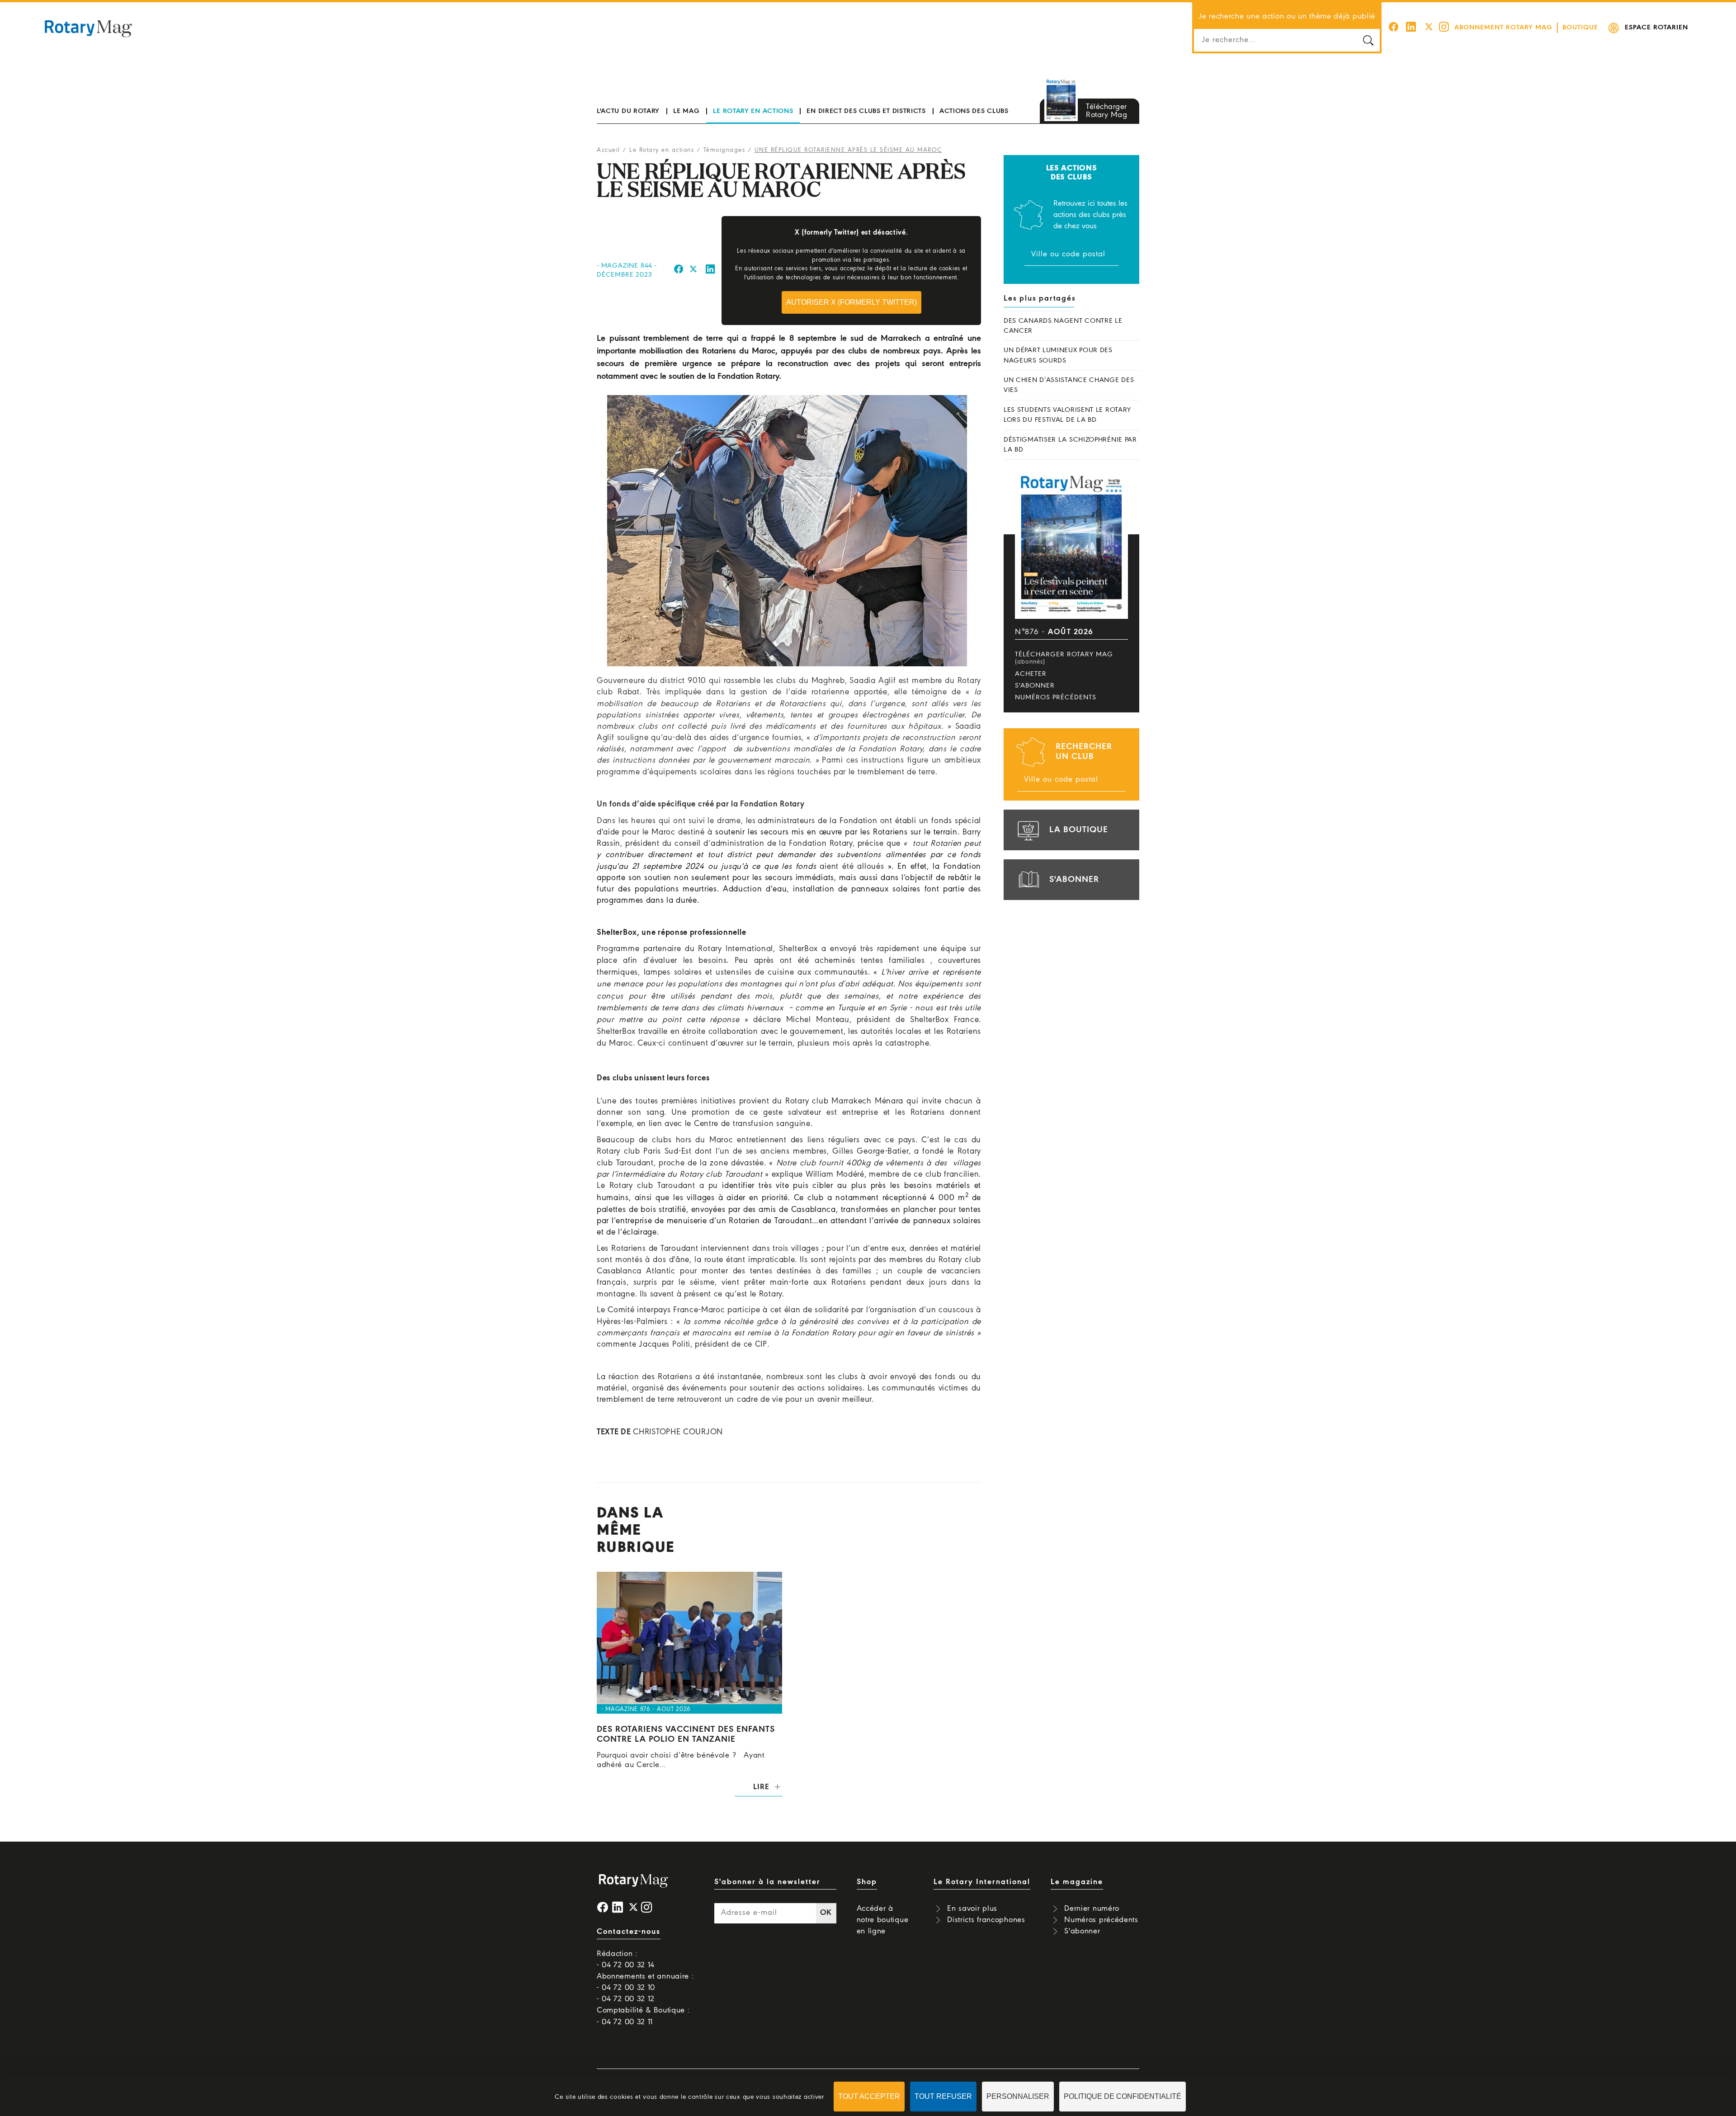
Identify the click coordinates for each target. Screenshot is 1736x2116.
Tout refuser (943, 2096)
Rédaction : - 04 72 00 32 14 (626, 1960)
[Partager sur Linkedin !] (711, 271)
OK (826, 1913)
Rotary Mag (88, 28)
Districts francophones (986, 1920)
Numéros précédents (1056, 697)
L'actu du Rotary (628, 111)
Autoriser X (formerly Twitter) (851, 302)
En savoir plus (972, 1909)
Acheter (1031, 674)
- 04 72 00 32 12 (626, 1999)
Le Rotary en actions (753, 111)
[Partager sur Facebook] (679, 271)
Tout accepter (869, 2096)
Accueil (609, 150)
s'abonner (1074, 880)
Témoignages (724, 150)
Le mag (686, 111)
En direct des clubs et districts (866, 111)
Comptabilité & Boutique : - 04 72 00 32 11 (643, 2016)
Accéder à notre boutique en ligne (883, 1920)
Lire (761, 1787)
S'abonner (1035, 686)
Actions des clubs (974, 111)
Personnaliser (1018, 2096)
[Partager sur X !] (693, 271)
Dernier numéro (1092, 1909)
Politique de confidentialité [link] (1123, 2096)
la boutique (1079, 830)
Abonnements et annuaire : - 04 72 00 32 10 (645, 1982)
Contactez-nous (629, 1932)
